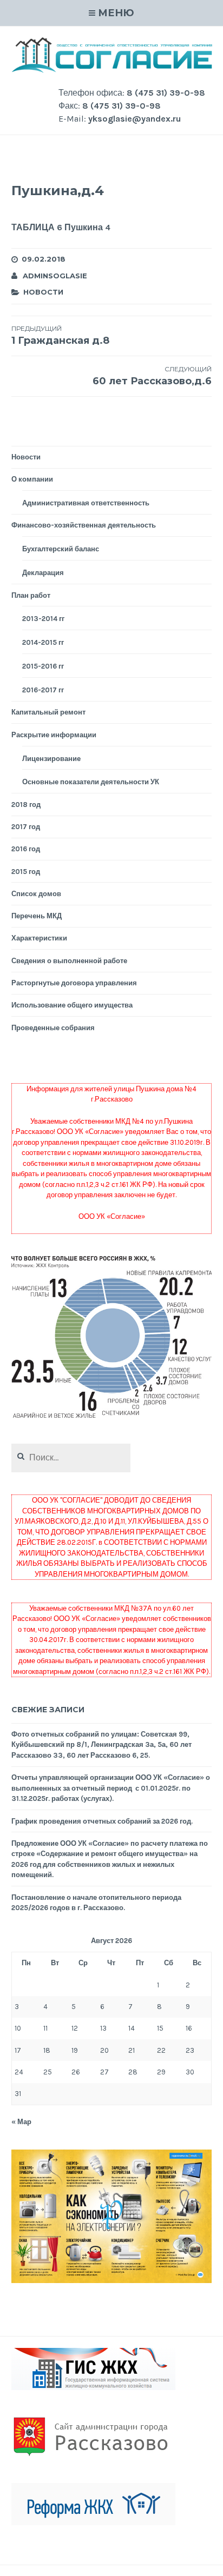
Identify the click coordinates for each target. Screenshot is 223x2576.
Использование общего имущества (72, 1005)
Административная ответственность (86, 503)
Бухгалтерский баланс (61, 549)
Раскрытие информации (54, 735)
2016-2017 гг (43, 690)
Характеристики (39, 938)
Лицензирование (51, 759)
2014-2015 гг (43, 642)
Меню (116, 13)
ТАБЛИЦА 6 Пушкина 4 (61, 227)
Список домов (36, 894)
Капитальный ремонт (48, 712)
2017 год (26, 827)
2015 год (26, 872)
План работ (31, 595)
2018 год (26, 805)
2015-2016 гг (43, 666)
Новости (43, 292)
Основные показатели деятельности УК (91, 782)
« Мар (21, 2122)
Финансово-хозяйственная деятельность (84, 525)
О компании (32, 479)
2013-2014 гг (43, 619)
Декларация (43, 573)
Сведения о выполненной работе (69, 961)
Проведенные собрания (53, 1028)
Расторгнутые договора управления (74, 983)
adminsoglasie (55, 276)
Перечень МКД (37, 916)
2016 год (26, 849)
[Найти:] (71, 1458)
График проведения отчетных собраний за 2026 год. (102, 1821)
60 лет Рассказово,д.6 (152, 376)
